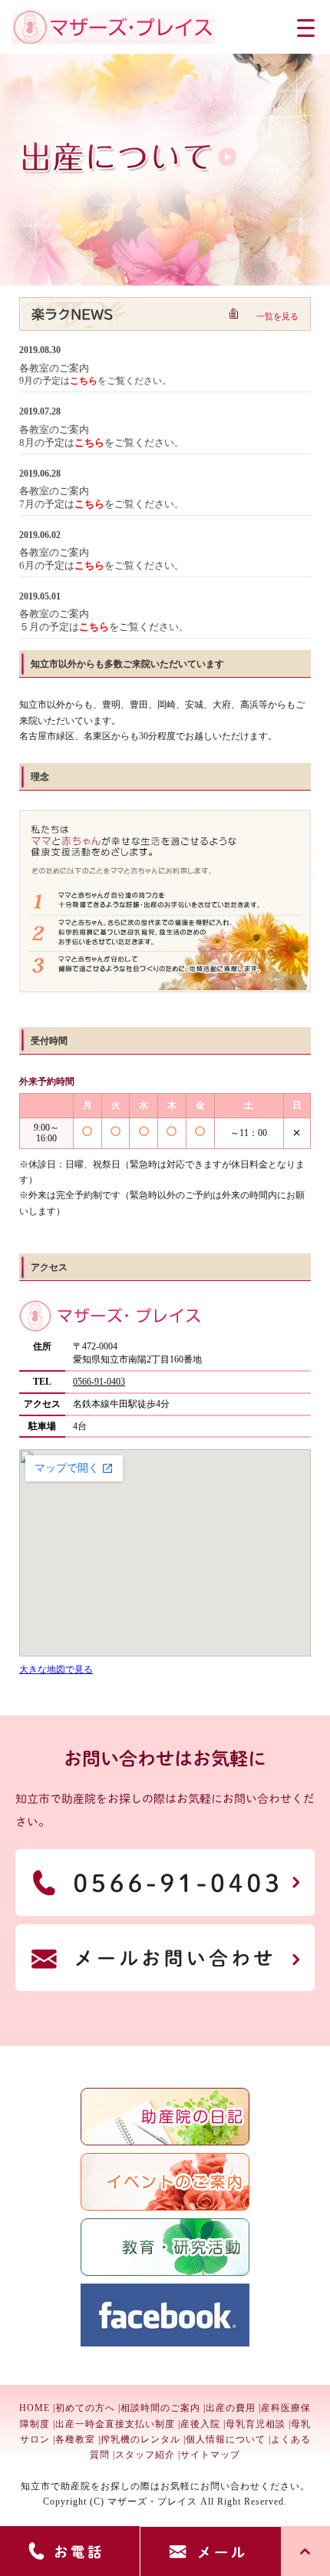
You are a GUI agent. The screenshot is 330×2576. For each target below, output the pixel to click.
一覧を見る (277, 316)
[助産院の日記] (165, 2142)
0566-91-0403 (99, 1382)
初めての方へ (85, 2408)
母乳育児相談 (256, 2424)
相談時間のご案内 (160, 2408)
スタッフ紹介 (145, 2455)
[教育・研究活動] (165, 2273)
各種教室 (75, 2439)
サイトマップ (210, 2455)
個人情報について (226, 2439)
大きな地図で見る (56, 1669)
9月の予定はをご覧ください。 (95, 375)
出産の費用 (231, 2408)
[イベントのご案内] (165, 2208)
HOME (35, 2408)
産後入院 (200, 2424)
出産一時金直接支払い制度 (115, 2424)
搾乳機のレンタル (140, 2439)
